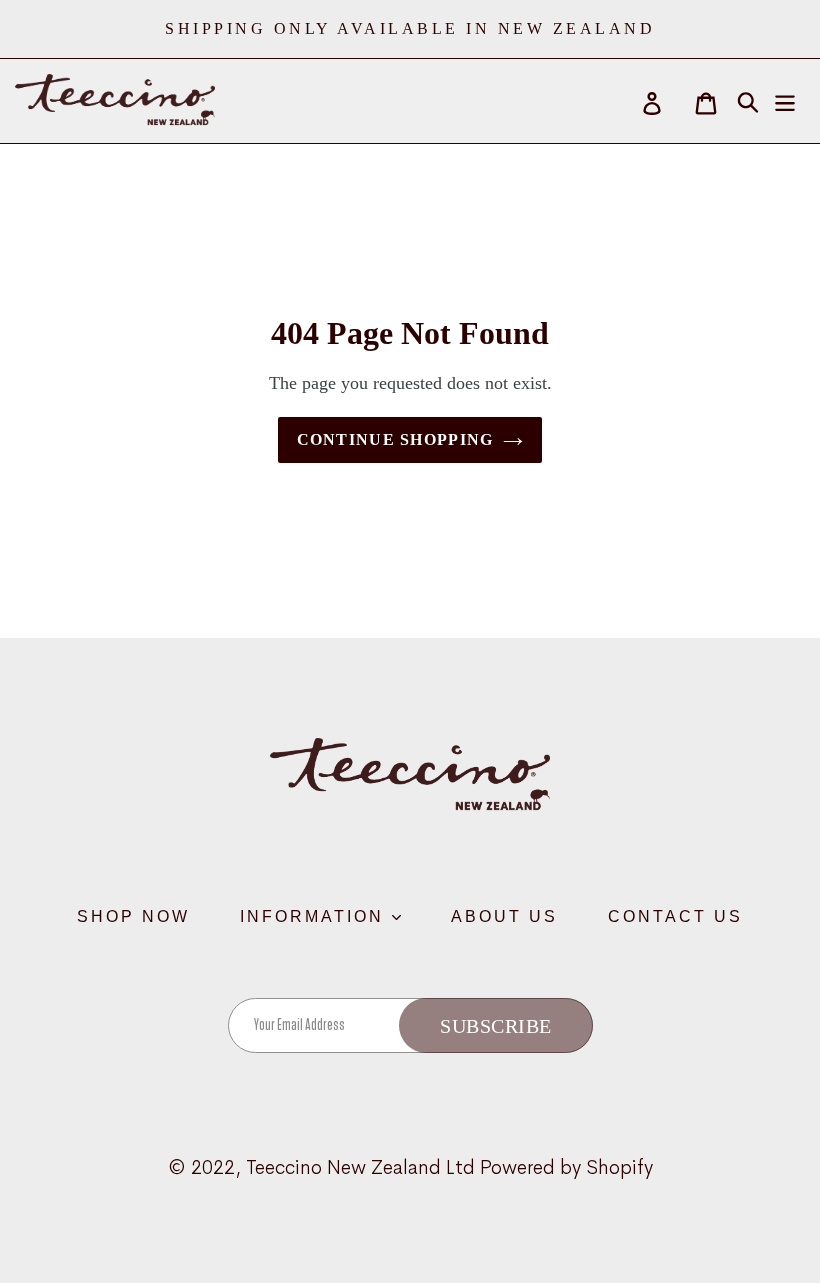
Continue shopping (395, 439)
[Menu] (786, 101)
